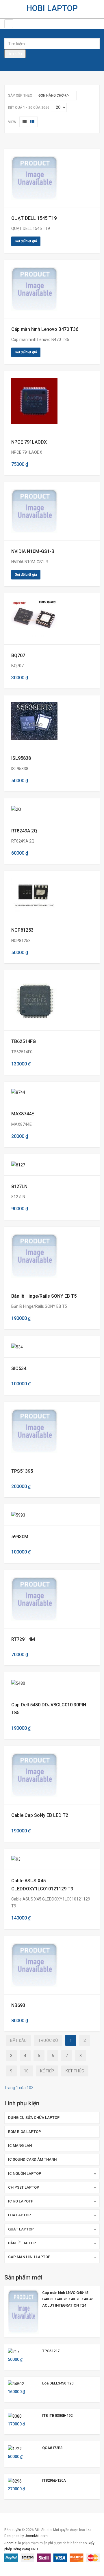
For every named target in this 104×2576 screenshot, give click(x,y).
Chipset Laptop (24, 2187)
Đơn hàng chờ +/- (54, 95)
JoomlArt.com (36, 2536)
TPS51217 (51, 2351)
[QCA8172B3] (15, 2448)
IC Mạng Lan (20, 2146)
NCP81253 (22, 930)
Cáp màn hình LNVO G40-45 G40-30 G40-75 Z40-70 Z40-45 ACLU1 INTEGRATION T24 (68, 2299)
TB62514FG (24, 1041)
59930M (20, 1537)
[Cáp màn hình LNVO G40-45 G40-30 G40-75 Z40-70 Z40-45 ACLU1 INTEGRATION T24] (23, 2311)
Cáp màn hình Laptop (29, 2257)
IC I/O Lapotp (21, 2201)
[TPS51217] (14, 2351)
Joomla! (11, 2543)
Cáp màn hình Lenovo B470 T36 (45, 329)
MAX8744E (23, 1114)
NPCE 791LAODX (29, 442)
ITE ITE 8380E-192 (57, 2415)
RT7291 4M (23, 1639)
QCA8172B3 (52, 2448)
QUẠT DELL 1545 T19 (34, 218)
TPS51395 (22, 1471)
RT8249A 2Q (24, 831)
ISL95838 (21, 758)
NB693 (18, 2005)
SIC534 (19, 1368)
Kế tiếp (47, 2071)
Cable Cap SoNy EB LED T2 (40, 1815)
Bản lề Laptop (22, 2243)
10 (26, 2071)
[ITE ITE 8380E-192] (15, 2416)
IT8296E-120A (54, 2480)
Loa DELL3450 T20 (58, 2383)
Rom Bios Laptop (25, 2132)
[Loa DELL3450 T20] (16, 2384)
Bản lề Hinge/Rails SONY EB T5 (44, 1296)
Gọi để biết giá (26, 241)
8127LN (19, 1186)
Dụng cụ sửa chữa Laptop (34, 2118)
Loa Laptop (19, 2215)
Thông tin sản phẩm (31, 178)
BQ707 (18, 655)
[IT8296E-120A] (15, 2481)
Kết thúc (75, 2071)
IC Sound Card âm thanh (32, 2159)
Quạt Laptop (21, 2229)
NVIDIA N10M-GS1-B (33, 551)
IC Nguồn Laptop (25, 2173)
